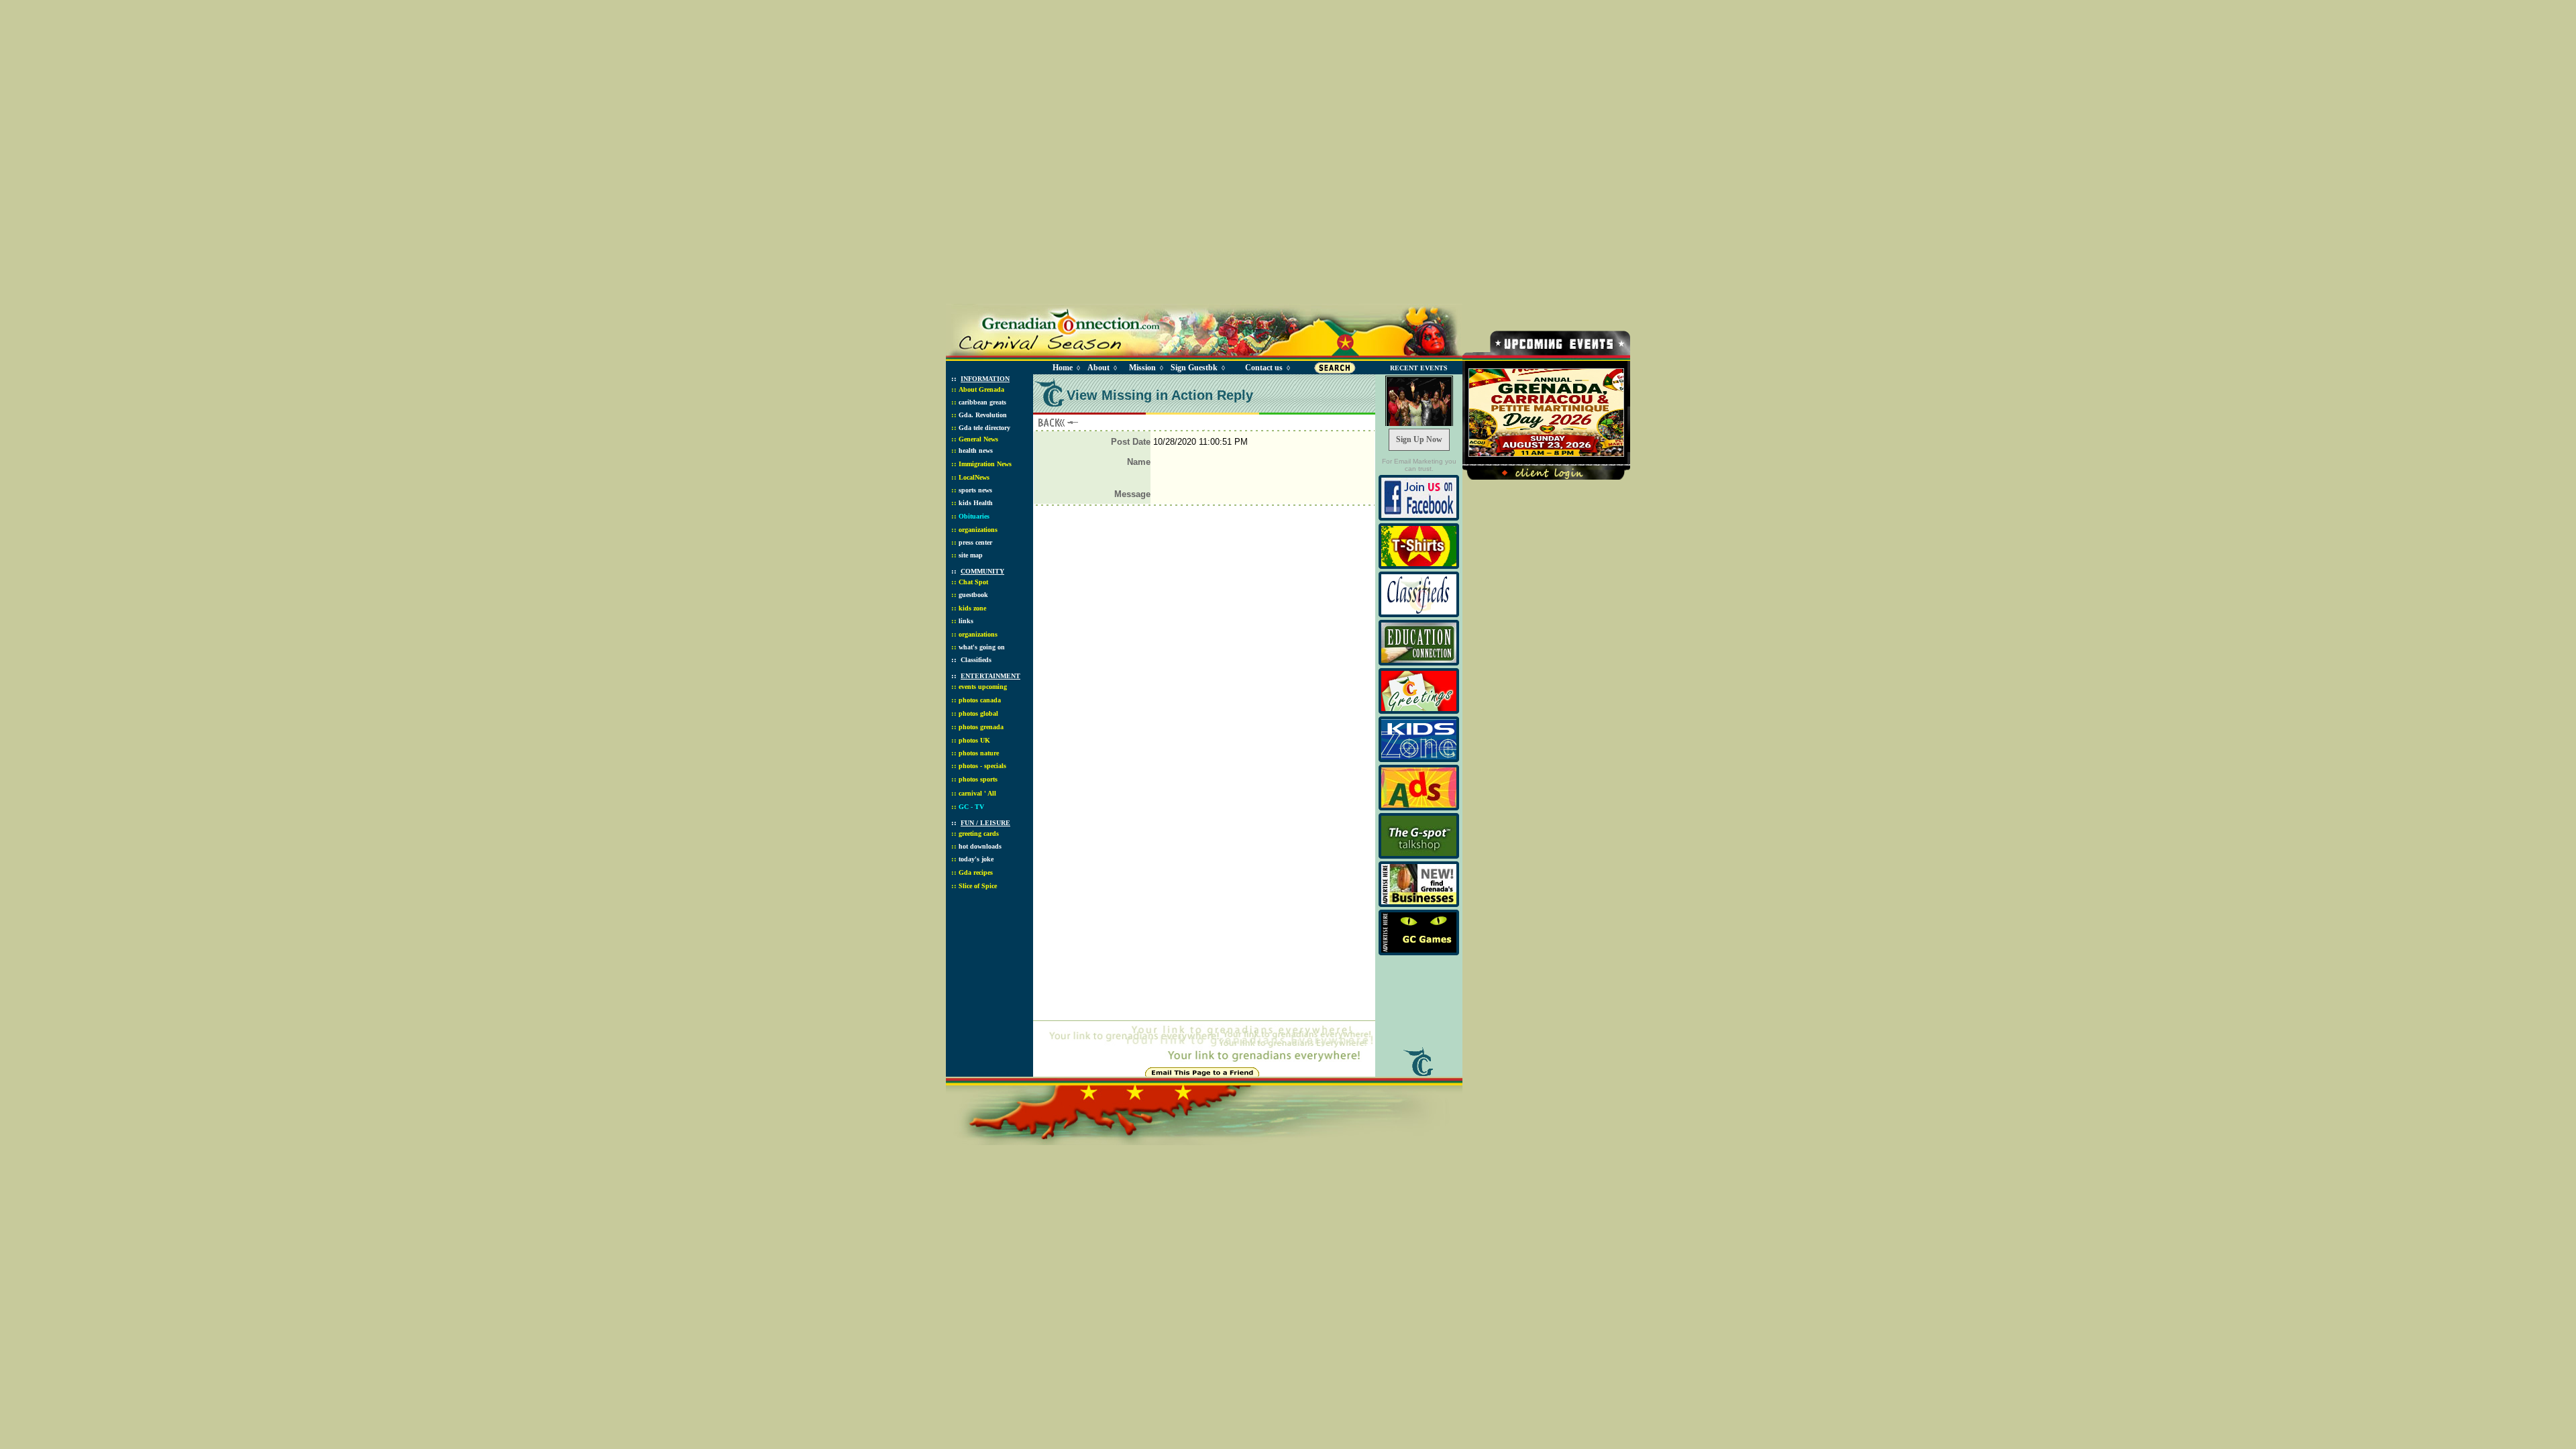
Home (1063, 368)
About (1098, 368)
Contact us (1264, 368)
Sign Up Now (1419, 439)
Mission (1142, 368)
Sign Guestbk (1197, 368)
